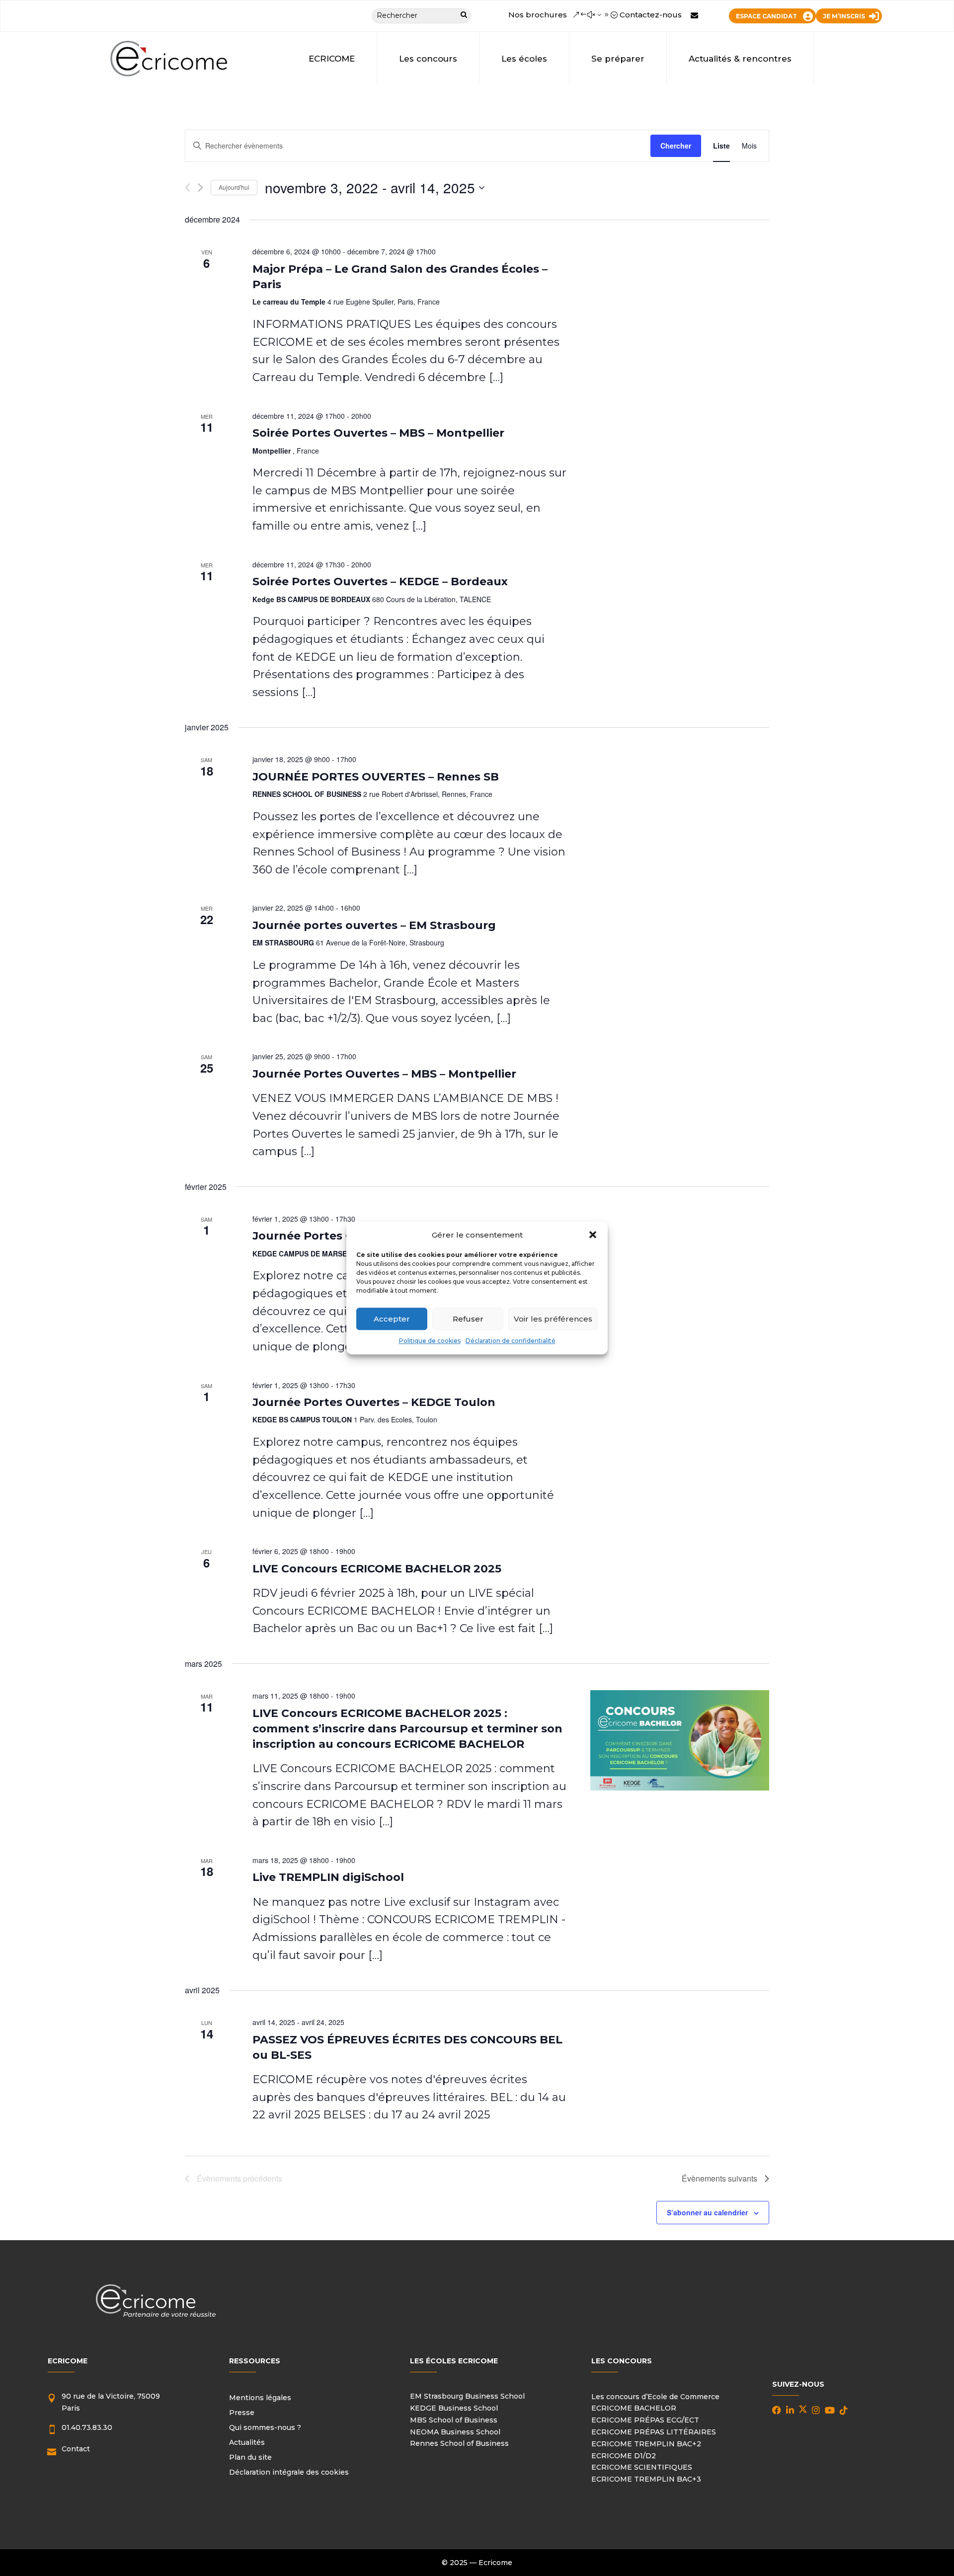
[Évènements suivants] (200, 188)
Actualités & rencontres (740, 59)
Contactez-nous (651, 15)
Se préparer (618, 59)
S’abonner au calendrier (707, 2212)
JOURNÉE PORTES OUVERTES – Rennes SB (376, 777)
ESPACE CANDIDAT (766, 16)
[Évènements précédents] (188, 188)
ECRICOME (332, 59)
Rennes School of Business (459, 2443)
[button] (593, 1235)
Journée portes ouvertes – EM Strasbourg (374, 925)
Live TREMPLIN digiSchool (328, 1877)
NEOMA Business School (455, 2432)
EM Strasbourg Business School (467, 2396)
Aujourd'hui (234, 187)
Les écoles (524, 59)
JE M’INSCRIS (844, 16)
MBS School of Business (454, 2420)
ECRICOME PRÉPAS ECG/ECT (645, 2420)
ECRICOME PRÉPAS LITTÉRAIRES (654, 2432)
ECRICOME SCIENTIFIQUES (642, 2467)
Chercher (676, 146)
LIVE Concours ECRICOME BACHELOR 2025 (377, 1569)
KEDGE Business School (454, 2408)
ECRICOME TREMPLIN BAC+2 (646, 2444)
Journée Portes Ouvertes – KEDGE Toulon (374, 1402)
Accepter (392, 1319)
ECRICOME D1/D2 (624, 2456)
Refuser (468, 1319)
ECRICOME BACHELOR (634, 2408)
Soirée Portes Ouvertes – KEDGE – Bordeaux (380, 582)
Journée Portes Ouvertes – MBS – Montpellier (384, 1074)
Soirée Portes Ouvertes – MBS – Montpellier (378, 433)
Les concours (428, 59)
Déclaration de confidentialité (511, 1341)
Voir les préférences (553, 1319)
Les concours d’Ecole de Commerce (655, 2397)
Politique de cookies (430, 1341)
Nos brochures (538, 15)
